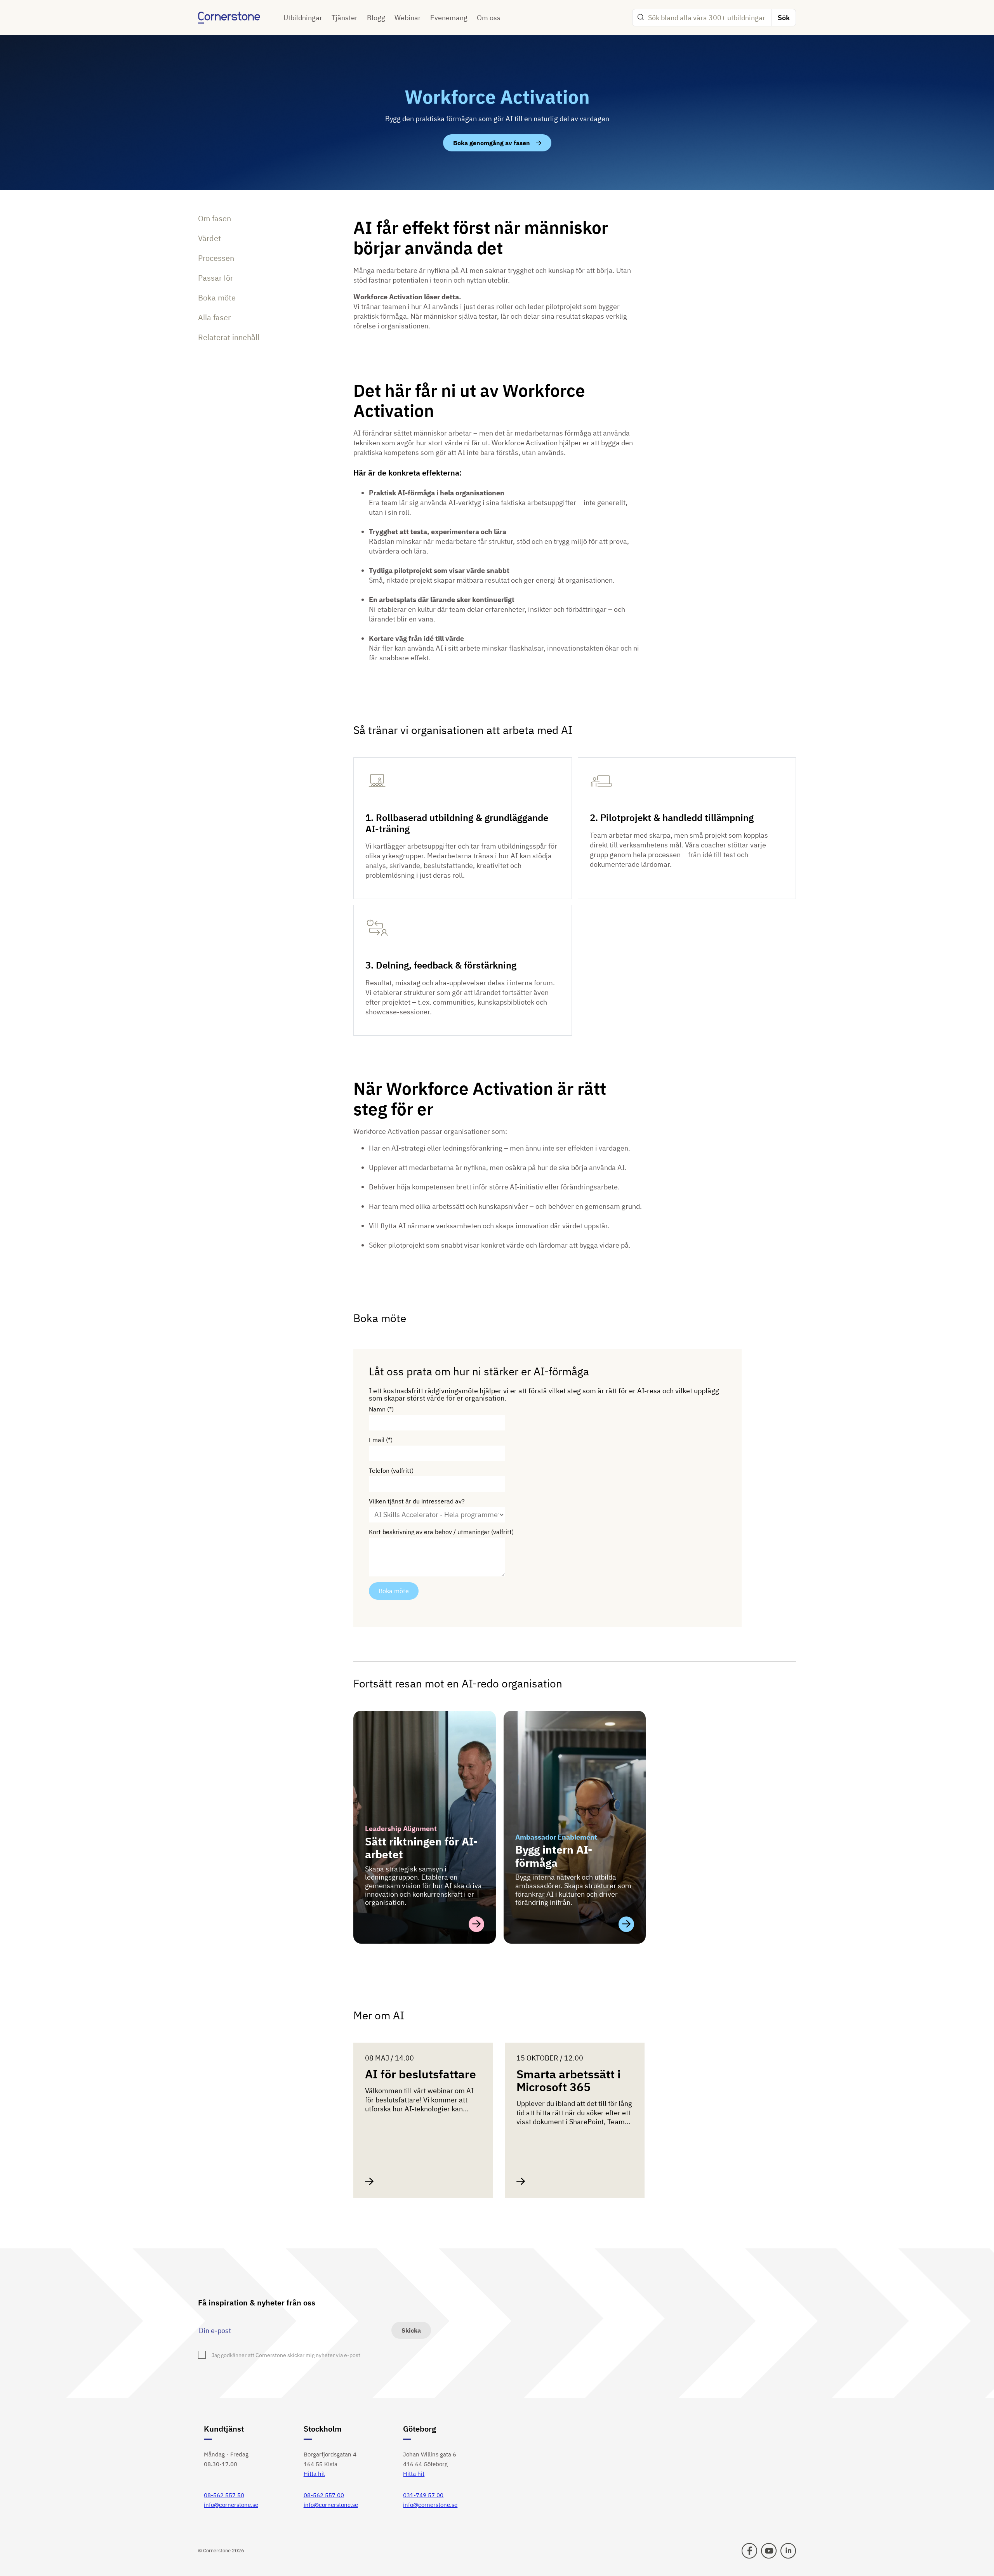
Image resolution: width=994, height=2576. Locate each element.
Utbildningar (303, 18)
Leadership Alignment (401, 1829)
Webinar (408, 18)
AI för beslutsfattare (421, 2074)
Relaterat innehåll (229, 337)
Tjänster (345, 18)
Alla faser (214, 317)
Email (377, 1440)
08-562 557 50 (224, 2495)
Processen (216, 258)
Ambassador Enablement (556, 1837)
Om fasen (215, 218)
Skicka (411, 2330)
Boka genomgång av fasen (492, 143)
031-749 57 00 (423, 2495)
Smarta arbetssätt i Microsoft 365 (568, 2080)
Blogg (376, 18)
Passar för (215, 278)
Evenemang (449, 18)
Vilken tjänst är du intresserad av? (417, 1501)
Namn (377, 1409)
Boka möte (217, 298)
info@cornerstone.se (231, 2505)
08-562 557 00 (324, 2495)
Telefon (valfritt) (391, 1471)
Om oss (489, 18)
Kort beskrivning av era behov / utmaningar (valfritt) (441, 1532)
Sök (784, 18)
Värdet (209, 238)
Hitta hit (314, 2474)
